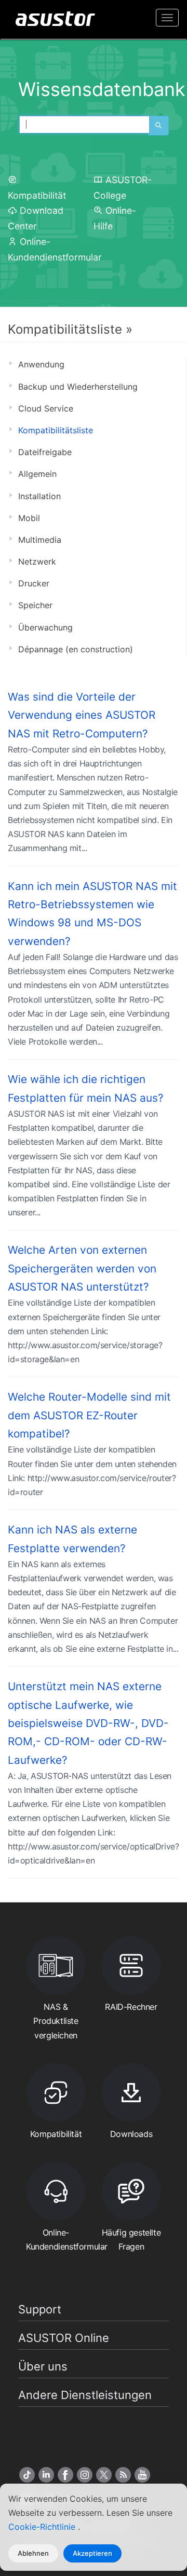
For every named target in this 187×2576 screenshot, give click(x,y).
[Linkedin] (46, 2475)
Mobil (29, 518)
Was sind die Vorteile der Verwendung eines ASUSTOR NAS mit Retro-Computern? (82, 715)
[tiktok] (27, 2475)
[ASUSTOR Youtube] (142, 2475)
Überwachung (45, 627)
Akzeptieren (92, 2553)
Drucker (34, 583)
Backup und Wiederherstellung (78, 387)
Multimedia (40, 540)
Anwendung (41, 364)
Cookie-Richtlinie (43, 2527)
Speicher (35, 605)
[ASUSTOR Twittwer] (104, 2475)
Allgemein (37, 474)
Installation (39, 496)
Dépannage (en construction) (76, 649)
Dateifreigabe (45, 452)
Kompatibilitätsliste (56, 430)
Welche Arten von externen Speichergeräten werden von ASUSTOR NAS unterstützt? (82, 1268)
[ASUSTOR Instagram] (85, 2475)
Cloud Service (46, 408)
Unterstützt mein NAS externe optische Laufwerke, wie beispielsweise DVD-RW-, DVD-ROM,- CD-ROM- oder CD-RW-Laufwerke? (88, 1723)
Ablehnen (33, 2553)
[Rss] (123, 2475)
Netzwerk (37, 561)
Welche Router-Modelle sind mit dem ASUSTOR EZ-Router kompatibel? (89, 1415)
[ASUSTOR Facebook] (65, 2475)
